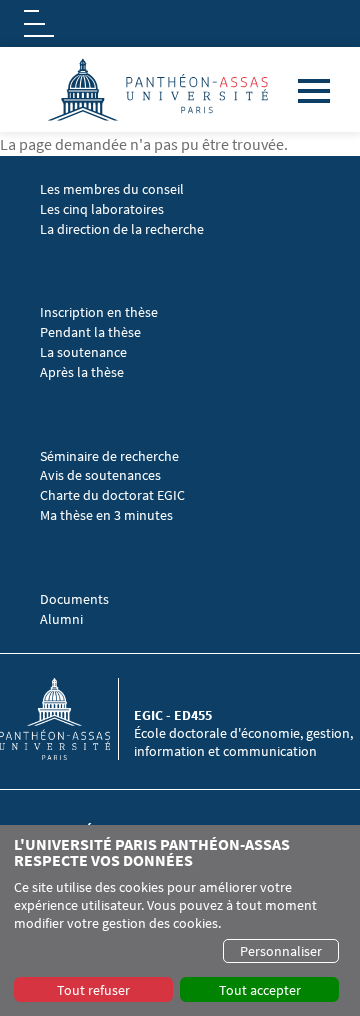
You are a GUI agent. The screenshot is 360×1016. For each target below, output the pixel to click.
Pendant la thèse (90, 332)
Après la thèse (82, 372)
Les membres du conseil (112, 189)
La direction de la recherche (122, 229)
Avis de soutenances (100, 475)
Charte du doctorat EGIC (112, 495)
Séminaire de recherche (111, 456)
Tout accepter (260, 990)
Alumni (61, 619)
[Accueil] (67, 719)
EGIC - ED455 (173, 715)
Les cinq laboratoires (102, 209)
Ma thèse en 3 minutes (106, 515)
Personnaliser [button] (281, 951)
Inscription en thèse (99, 312)
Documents (74, 599)
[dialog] (180, 920)
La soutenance (83, 352)
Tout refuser (93, 990)
